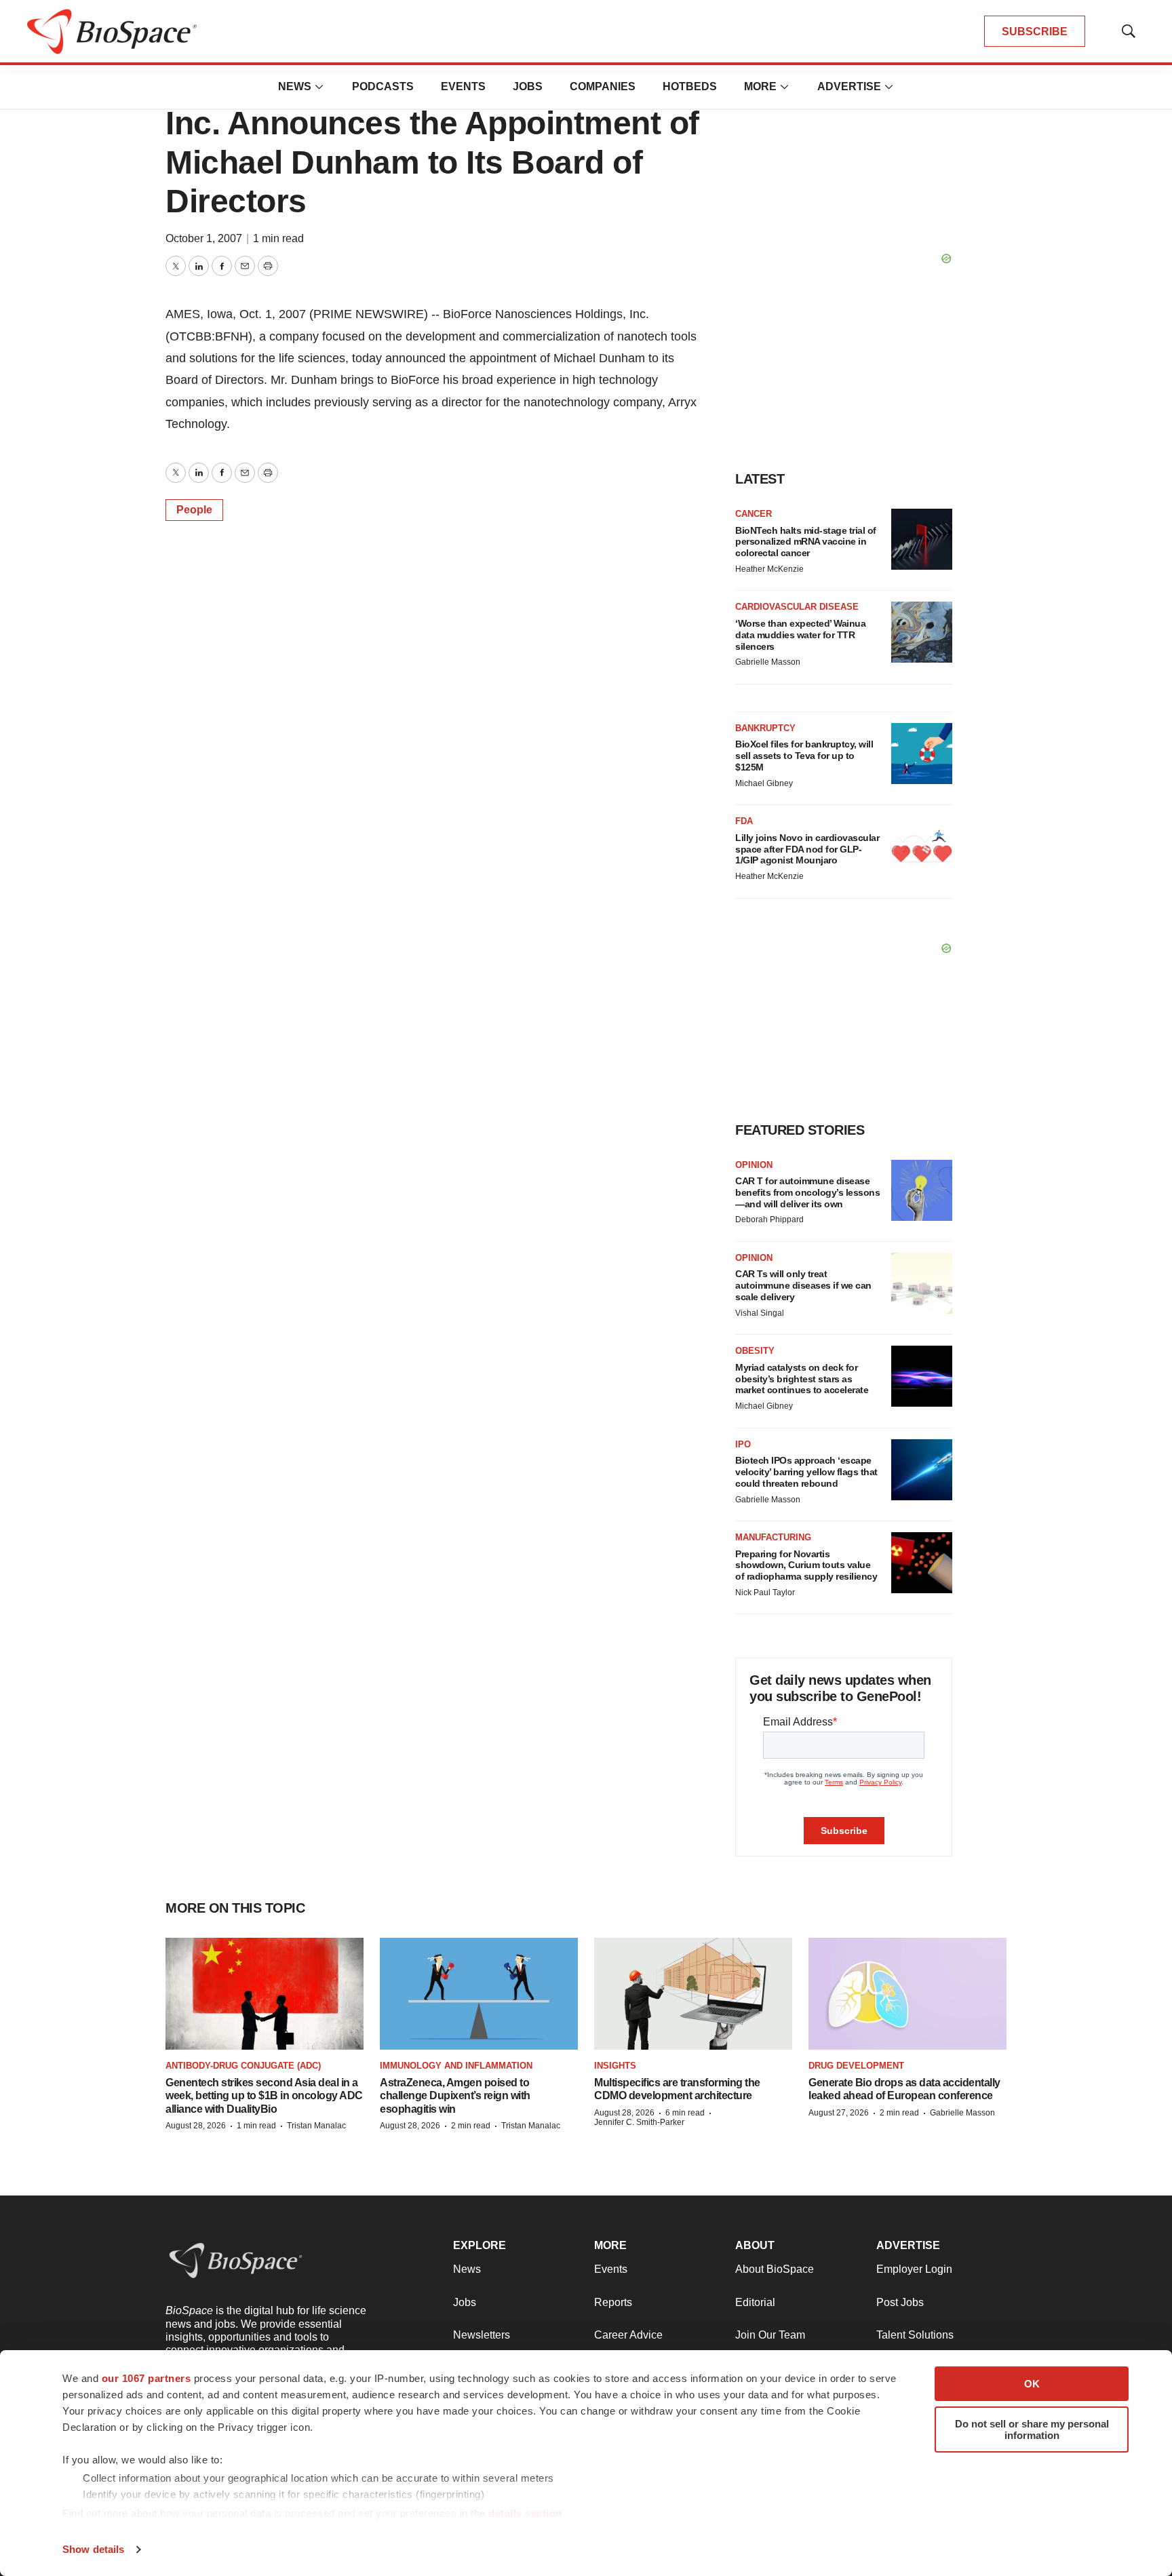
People (194, 510)
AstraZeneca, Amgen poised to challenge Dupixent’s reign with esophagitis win (455, 2095)
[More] (319, 87)
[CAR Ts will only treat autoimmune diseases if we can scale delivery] (922, 1283)
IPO (743, 1444)
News (295, 86)
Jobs (528, 86)
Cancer (754, 514)
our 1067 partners (146, 2378)
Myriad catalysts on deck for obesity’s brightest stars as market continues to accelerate (802, 1379)
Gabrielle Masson (768, 662)
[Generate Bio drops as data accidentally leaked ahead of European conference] (907, 1993)
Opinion (754, 1165)
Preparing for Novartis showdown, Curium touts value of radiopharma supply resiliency (806, 1565)
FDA (744, 821)
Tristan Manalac (316, 2126)
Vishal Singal (760, 1313)
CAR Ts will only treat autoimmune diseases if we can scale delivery (803, 1285)
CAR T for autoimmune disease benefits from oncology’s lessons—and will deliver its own (807, 1192)
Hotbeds (690, 86)
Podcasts (383, 86)
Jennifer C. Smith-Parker (639, 2122)
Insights (615, 2066)
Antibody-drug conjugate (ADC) (243, 2066)
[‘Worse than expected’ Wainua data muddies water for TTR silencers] (922, 632)
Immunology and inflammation (456, 2066)
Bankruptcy (765, 728)
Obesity (755, 1351)
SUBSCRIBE (1035, 32)
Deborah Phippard (769, 1219)
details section (525, 2513)
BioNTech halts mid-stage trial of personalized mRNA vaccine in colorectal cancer (806, 542)
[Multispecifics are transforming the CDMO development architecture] (693, 1993)
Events (463, 86)
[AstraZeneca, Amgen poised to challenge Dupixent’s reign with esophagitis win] (479, 1993)
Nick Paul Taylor (765, 1593)
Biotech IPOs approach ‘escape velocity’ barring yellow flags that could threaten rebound (806, 1472)
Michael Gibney (764, 783)
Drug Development (856, 2066)
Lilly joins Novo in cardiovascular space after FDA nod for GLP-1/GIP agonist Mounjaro (807, 849)
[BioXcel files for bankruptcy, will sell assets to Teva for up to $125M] (922, 754)
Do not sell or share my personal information (1032, 2429)
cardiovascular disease (797, 607)
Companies (603, 86)
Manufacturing (773, 1537)
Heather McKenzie (769, 569)
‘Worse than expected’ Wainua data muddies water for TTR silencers (800, 635)
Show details (93, 2549)
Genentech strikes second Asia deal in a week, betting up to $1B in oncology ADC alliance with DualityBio (264, 2095)
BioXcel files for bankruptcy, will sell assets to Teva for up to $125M (804, 756)
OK (1032, 2384)
